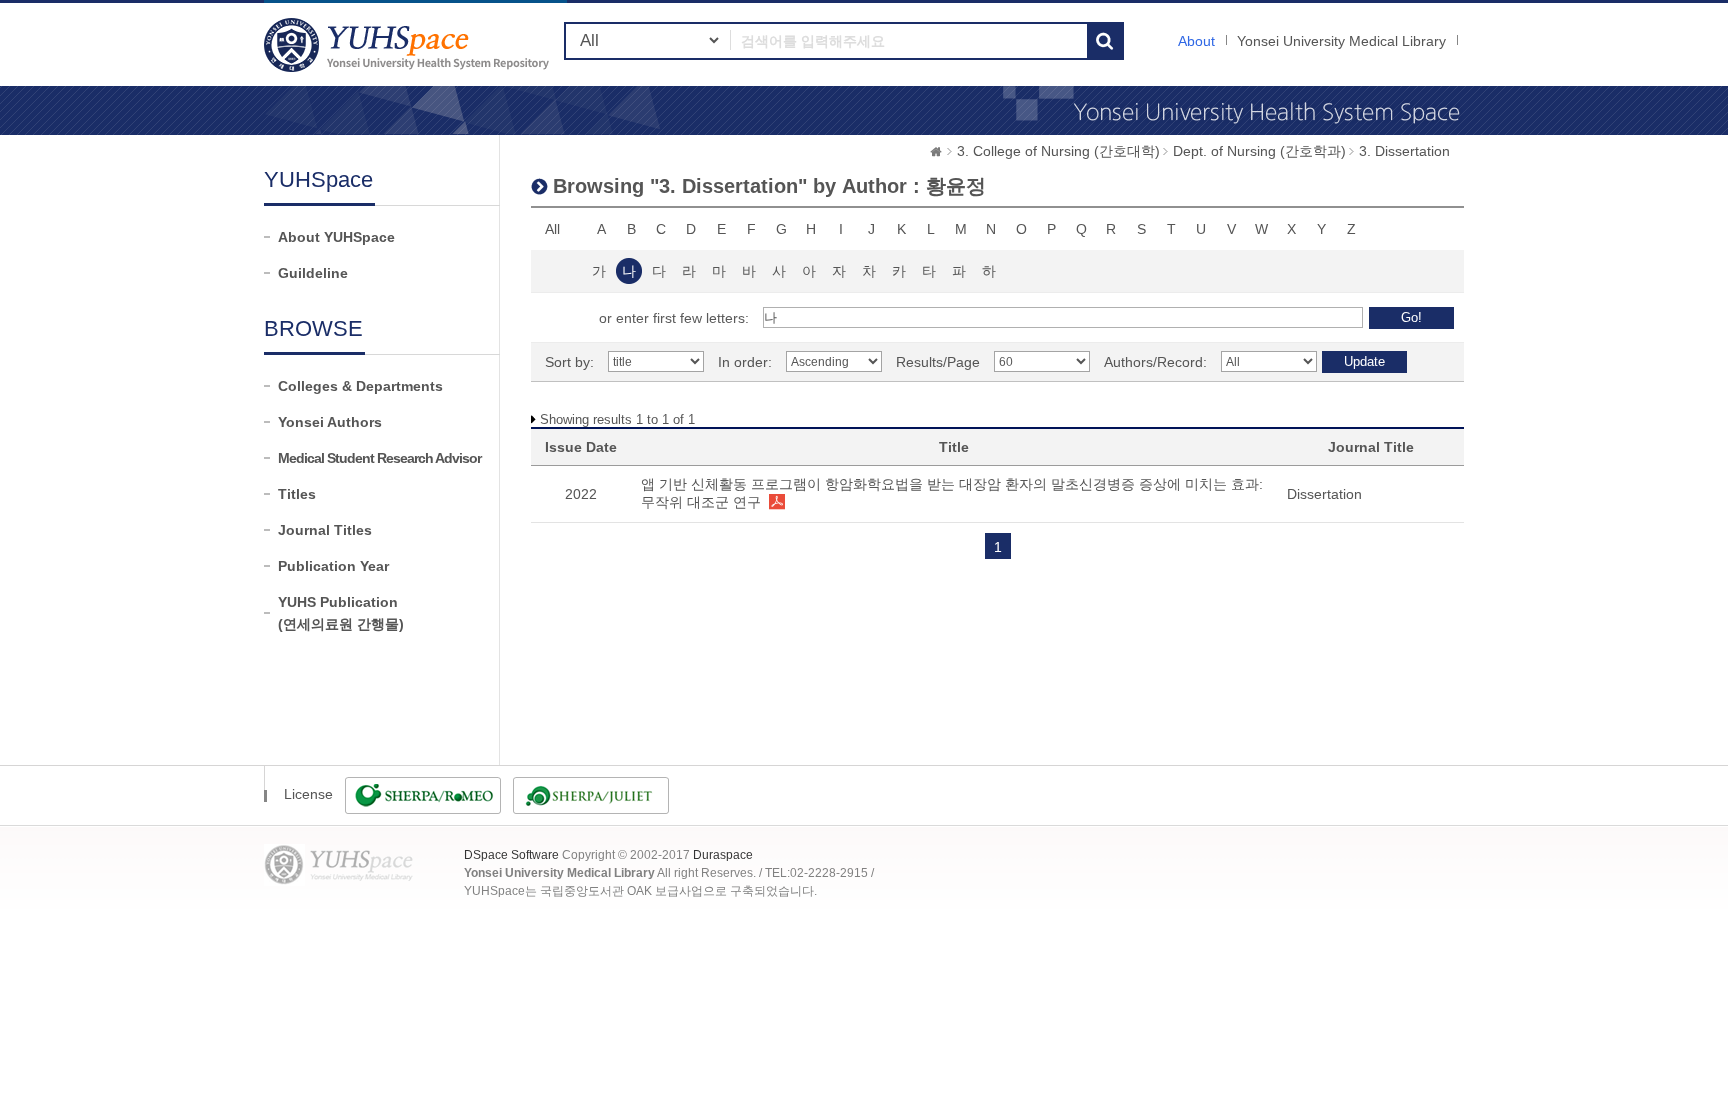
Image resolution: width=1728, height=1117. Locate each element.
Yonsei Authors (330, 422)
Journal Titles (325, 530)
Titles (297, 494)
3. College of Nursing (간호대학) (1058, 151)
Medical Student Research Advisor (379, 458)
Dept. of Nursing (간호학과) (1259, 151)
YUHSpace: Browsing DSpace (409, 44)
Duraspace (723, 855)
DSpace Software (511, 855)
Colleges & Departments (360, 386)
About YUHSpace (336, 237)
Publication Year (333, 566)
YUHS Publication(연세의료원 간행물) (341, 613)
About (1196, 41)
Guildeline (313, 273)
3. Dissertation (1404, 151)
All (552, 229)
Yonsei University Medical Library (1341, 41)
